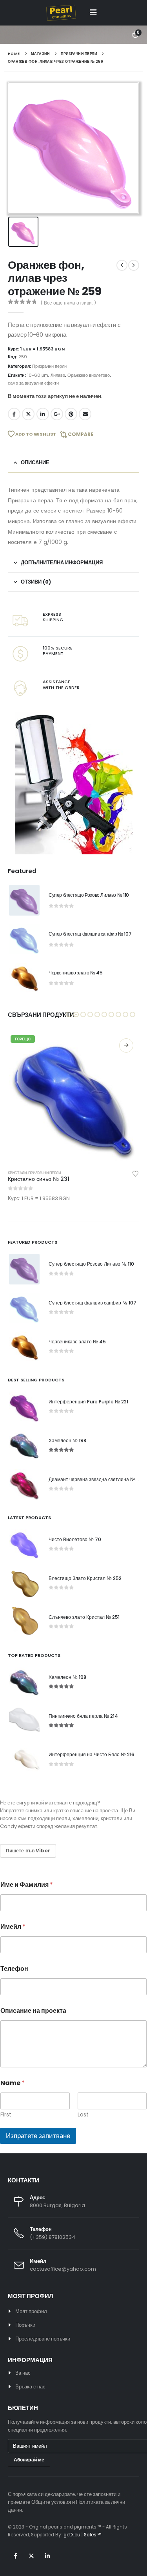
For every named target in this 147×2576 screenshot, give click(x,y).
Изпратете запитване (38, 2136)
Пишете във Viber (28, 1851)
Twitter (28, 414)
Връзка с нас (30, 2387)
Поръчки (25, 2325)
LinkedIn (43, 414)
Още (126, 1045)
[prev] (122, 265)
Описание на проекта (33, 2011)
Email (85, 414)
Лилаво (58, 375)
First (6, 2115)
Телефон (14, 1969)
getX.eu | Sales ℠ (82, 2535)
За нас (23, 2373)
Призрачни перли (49, 366)
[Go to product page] (24, 900)
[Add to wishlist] (136, 1173)
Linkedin (47, 2556)
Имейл (13, 1927)
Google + (57, 414)
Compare (81, 434)
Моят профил (31, 2311)
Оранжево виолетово (89, 375)
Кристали (17, 1173)
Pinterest (71, 414)
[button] (93, 13)
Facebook (14, 414)
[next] (134, 265)
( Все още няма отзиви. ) (68, 303)
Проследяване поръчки (43, 2339)
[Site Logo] (61, 13)
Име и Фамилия (27, 1885)
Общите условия (51, 2502)
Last (83, 2115)
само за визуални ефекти (33, 383)
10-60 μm (38, 375)
